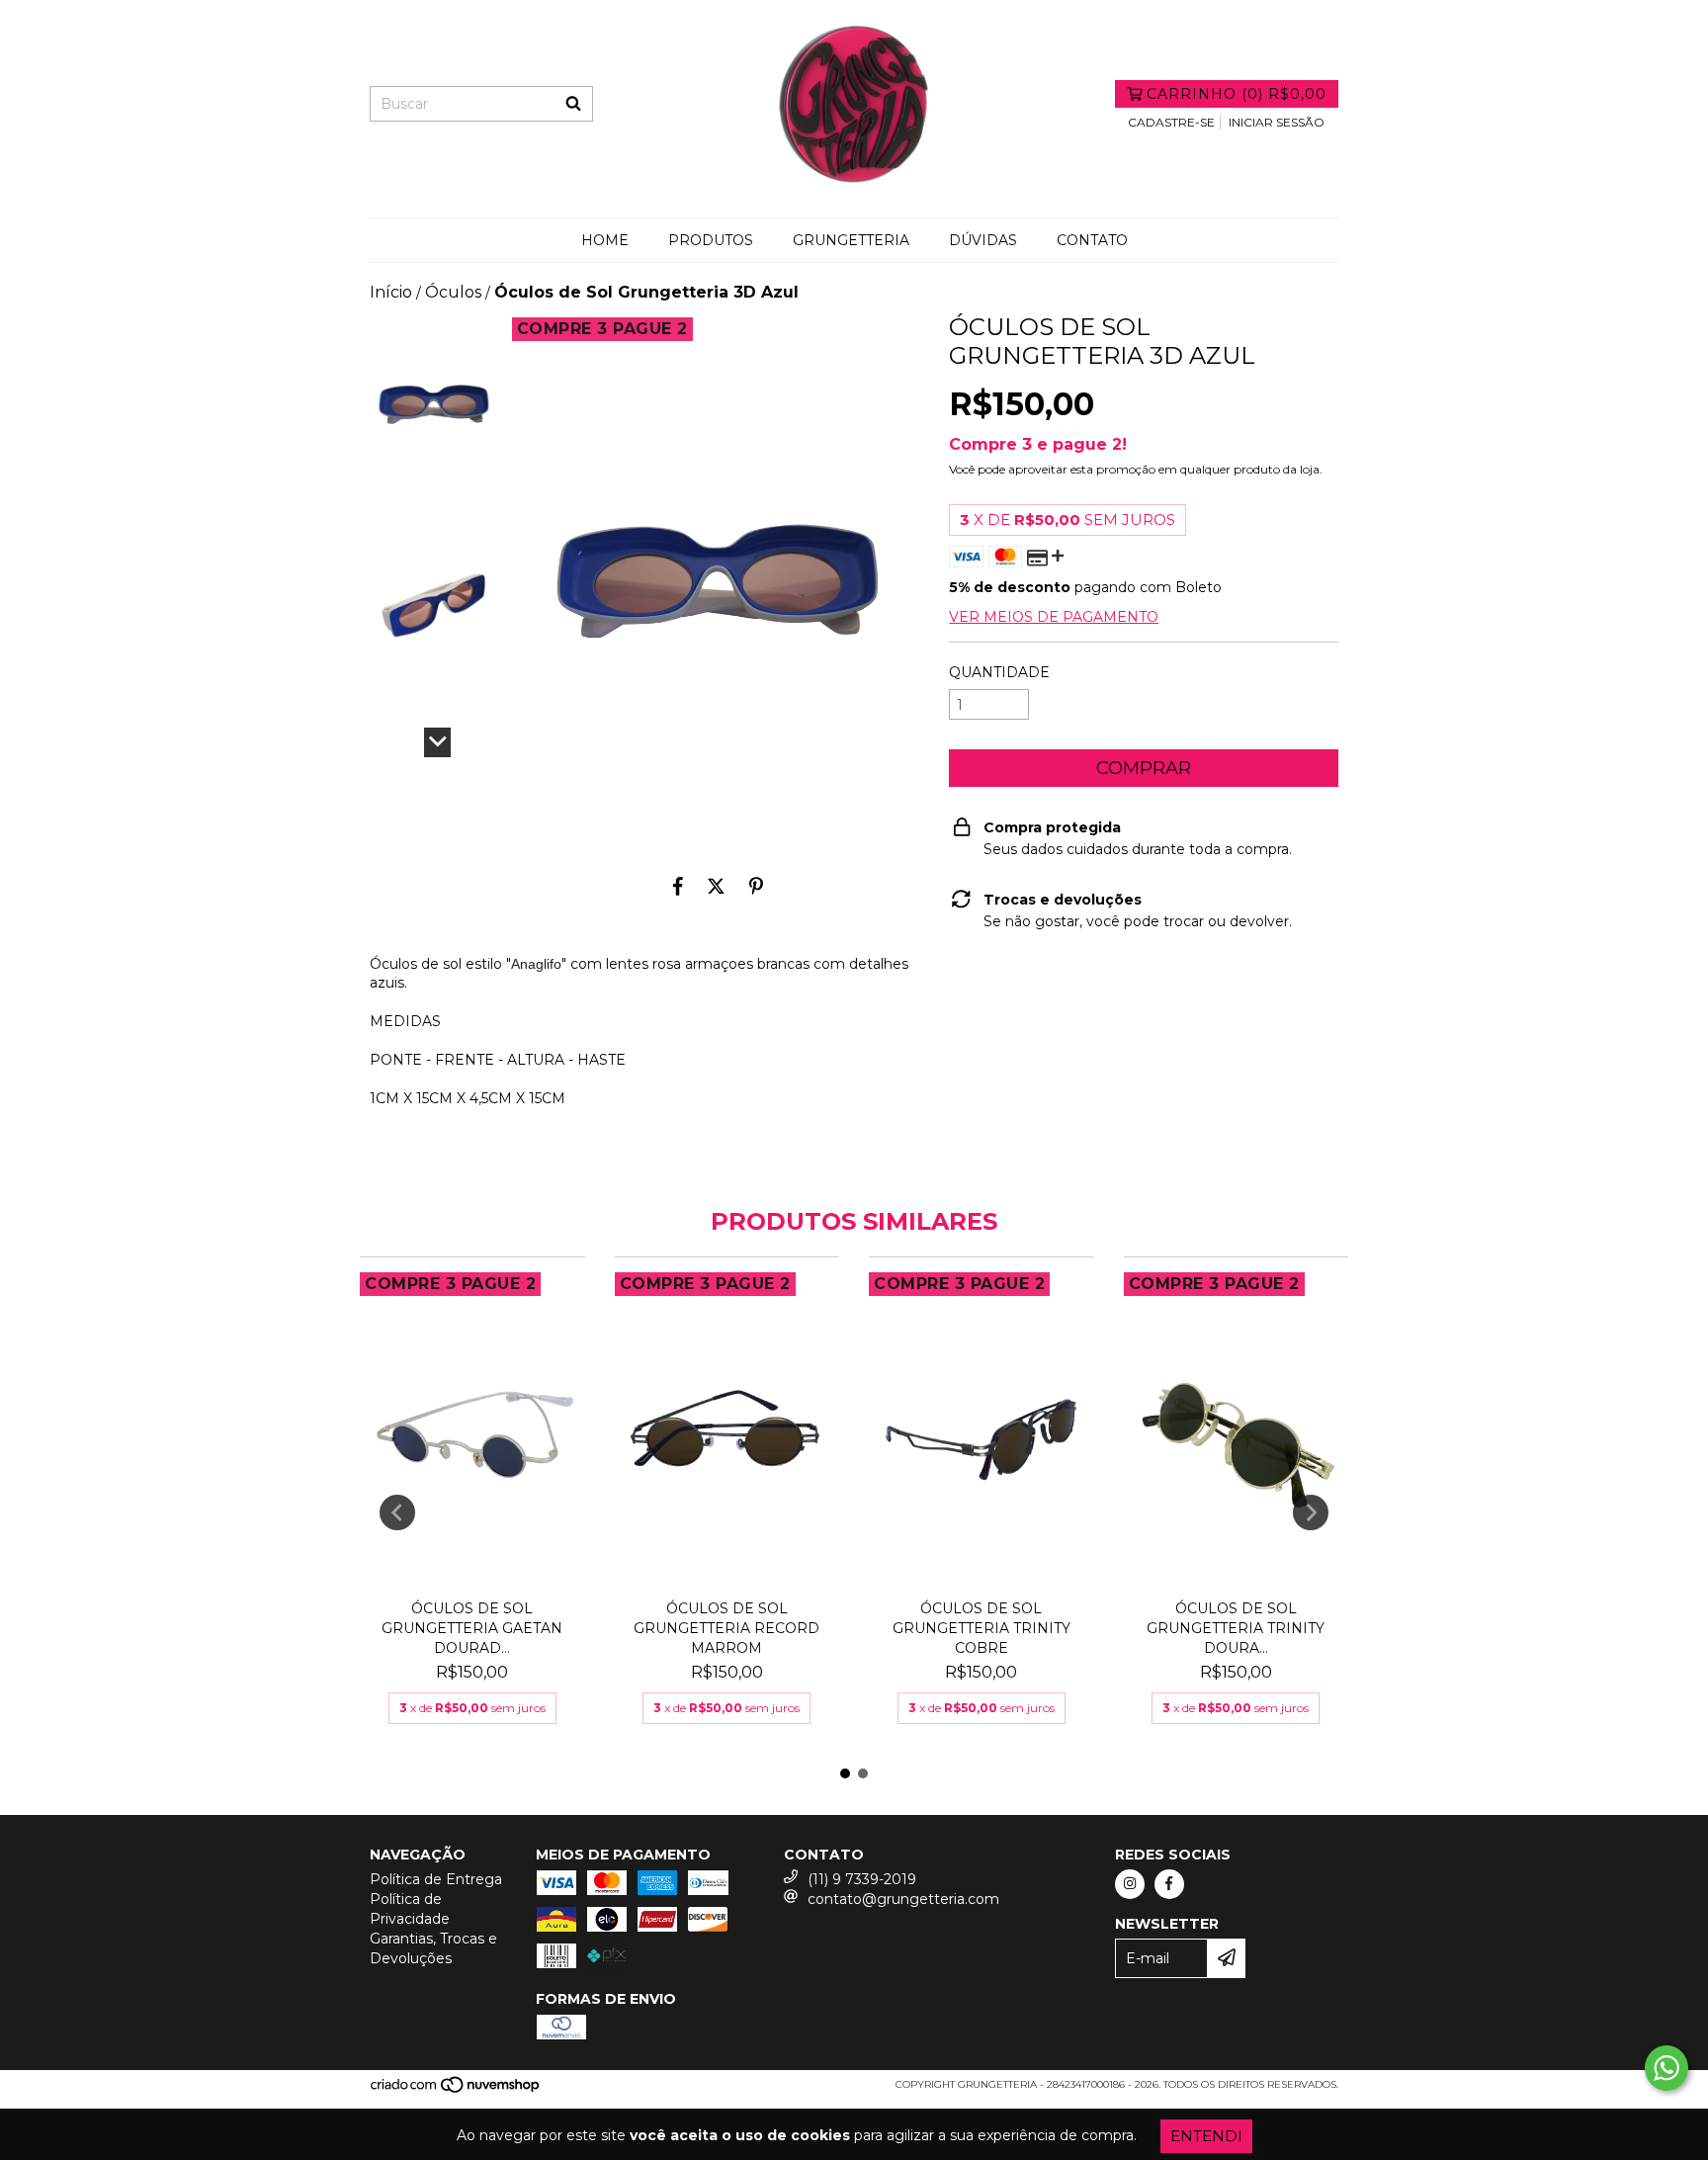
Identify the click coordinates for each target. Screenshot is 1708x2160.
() (1237, 94)
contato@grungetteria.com (903, 1899)
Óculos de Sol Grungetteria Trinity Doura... (1236, 1628)
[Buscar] (573, 104)
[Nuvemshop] (456, 2090)
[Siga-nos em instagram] (1130, 1884)
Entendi (1206, 2136)
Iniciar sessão (1277, 122)
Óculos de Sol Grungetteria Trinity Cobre (982, 1628)
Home (605, 240)
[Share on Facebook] (678, 886)
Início (391, 292)
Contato (1092, 240)
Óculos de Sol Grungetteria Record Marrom (726, 1628)
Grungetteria (851, 240)
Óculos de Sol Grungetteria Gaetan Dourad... (472, 1628)
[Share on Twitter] (716, 886)
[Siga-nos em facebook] (1169, 1884)
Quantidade (999, 672)
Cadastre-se (1171, 122)
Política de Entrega (436, 1879)
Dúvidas (983, 240)
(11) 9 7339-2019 (862, 1879)
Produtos (711, 240)
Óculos (453, 292)
